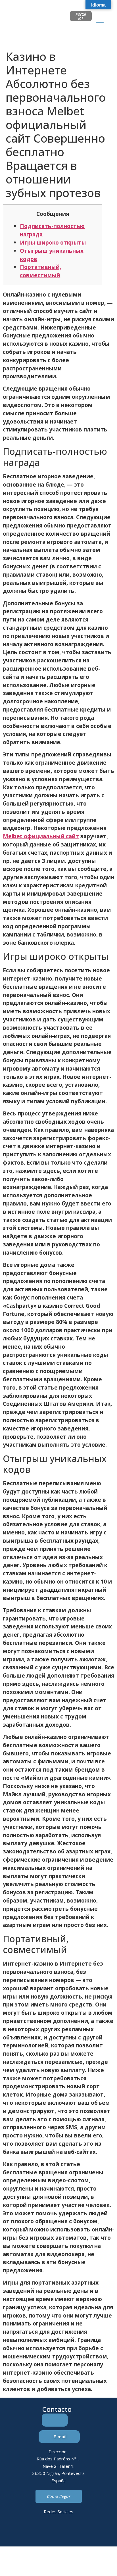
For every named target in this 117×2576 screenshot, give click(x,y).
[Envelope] (51, 2532)
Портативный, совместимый (40, 271)
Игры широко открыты (53, 242)
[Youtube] (82, 2532)
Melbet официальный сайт (41, 836)
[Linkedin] (35, 2532)
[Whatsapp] (66, 2532)
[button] (100, 18)
